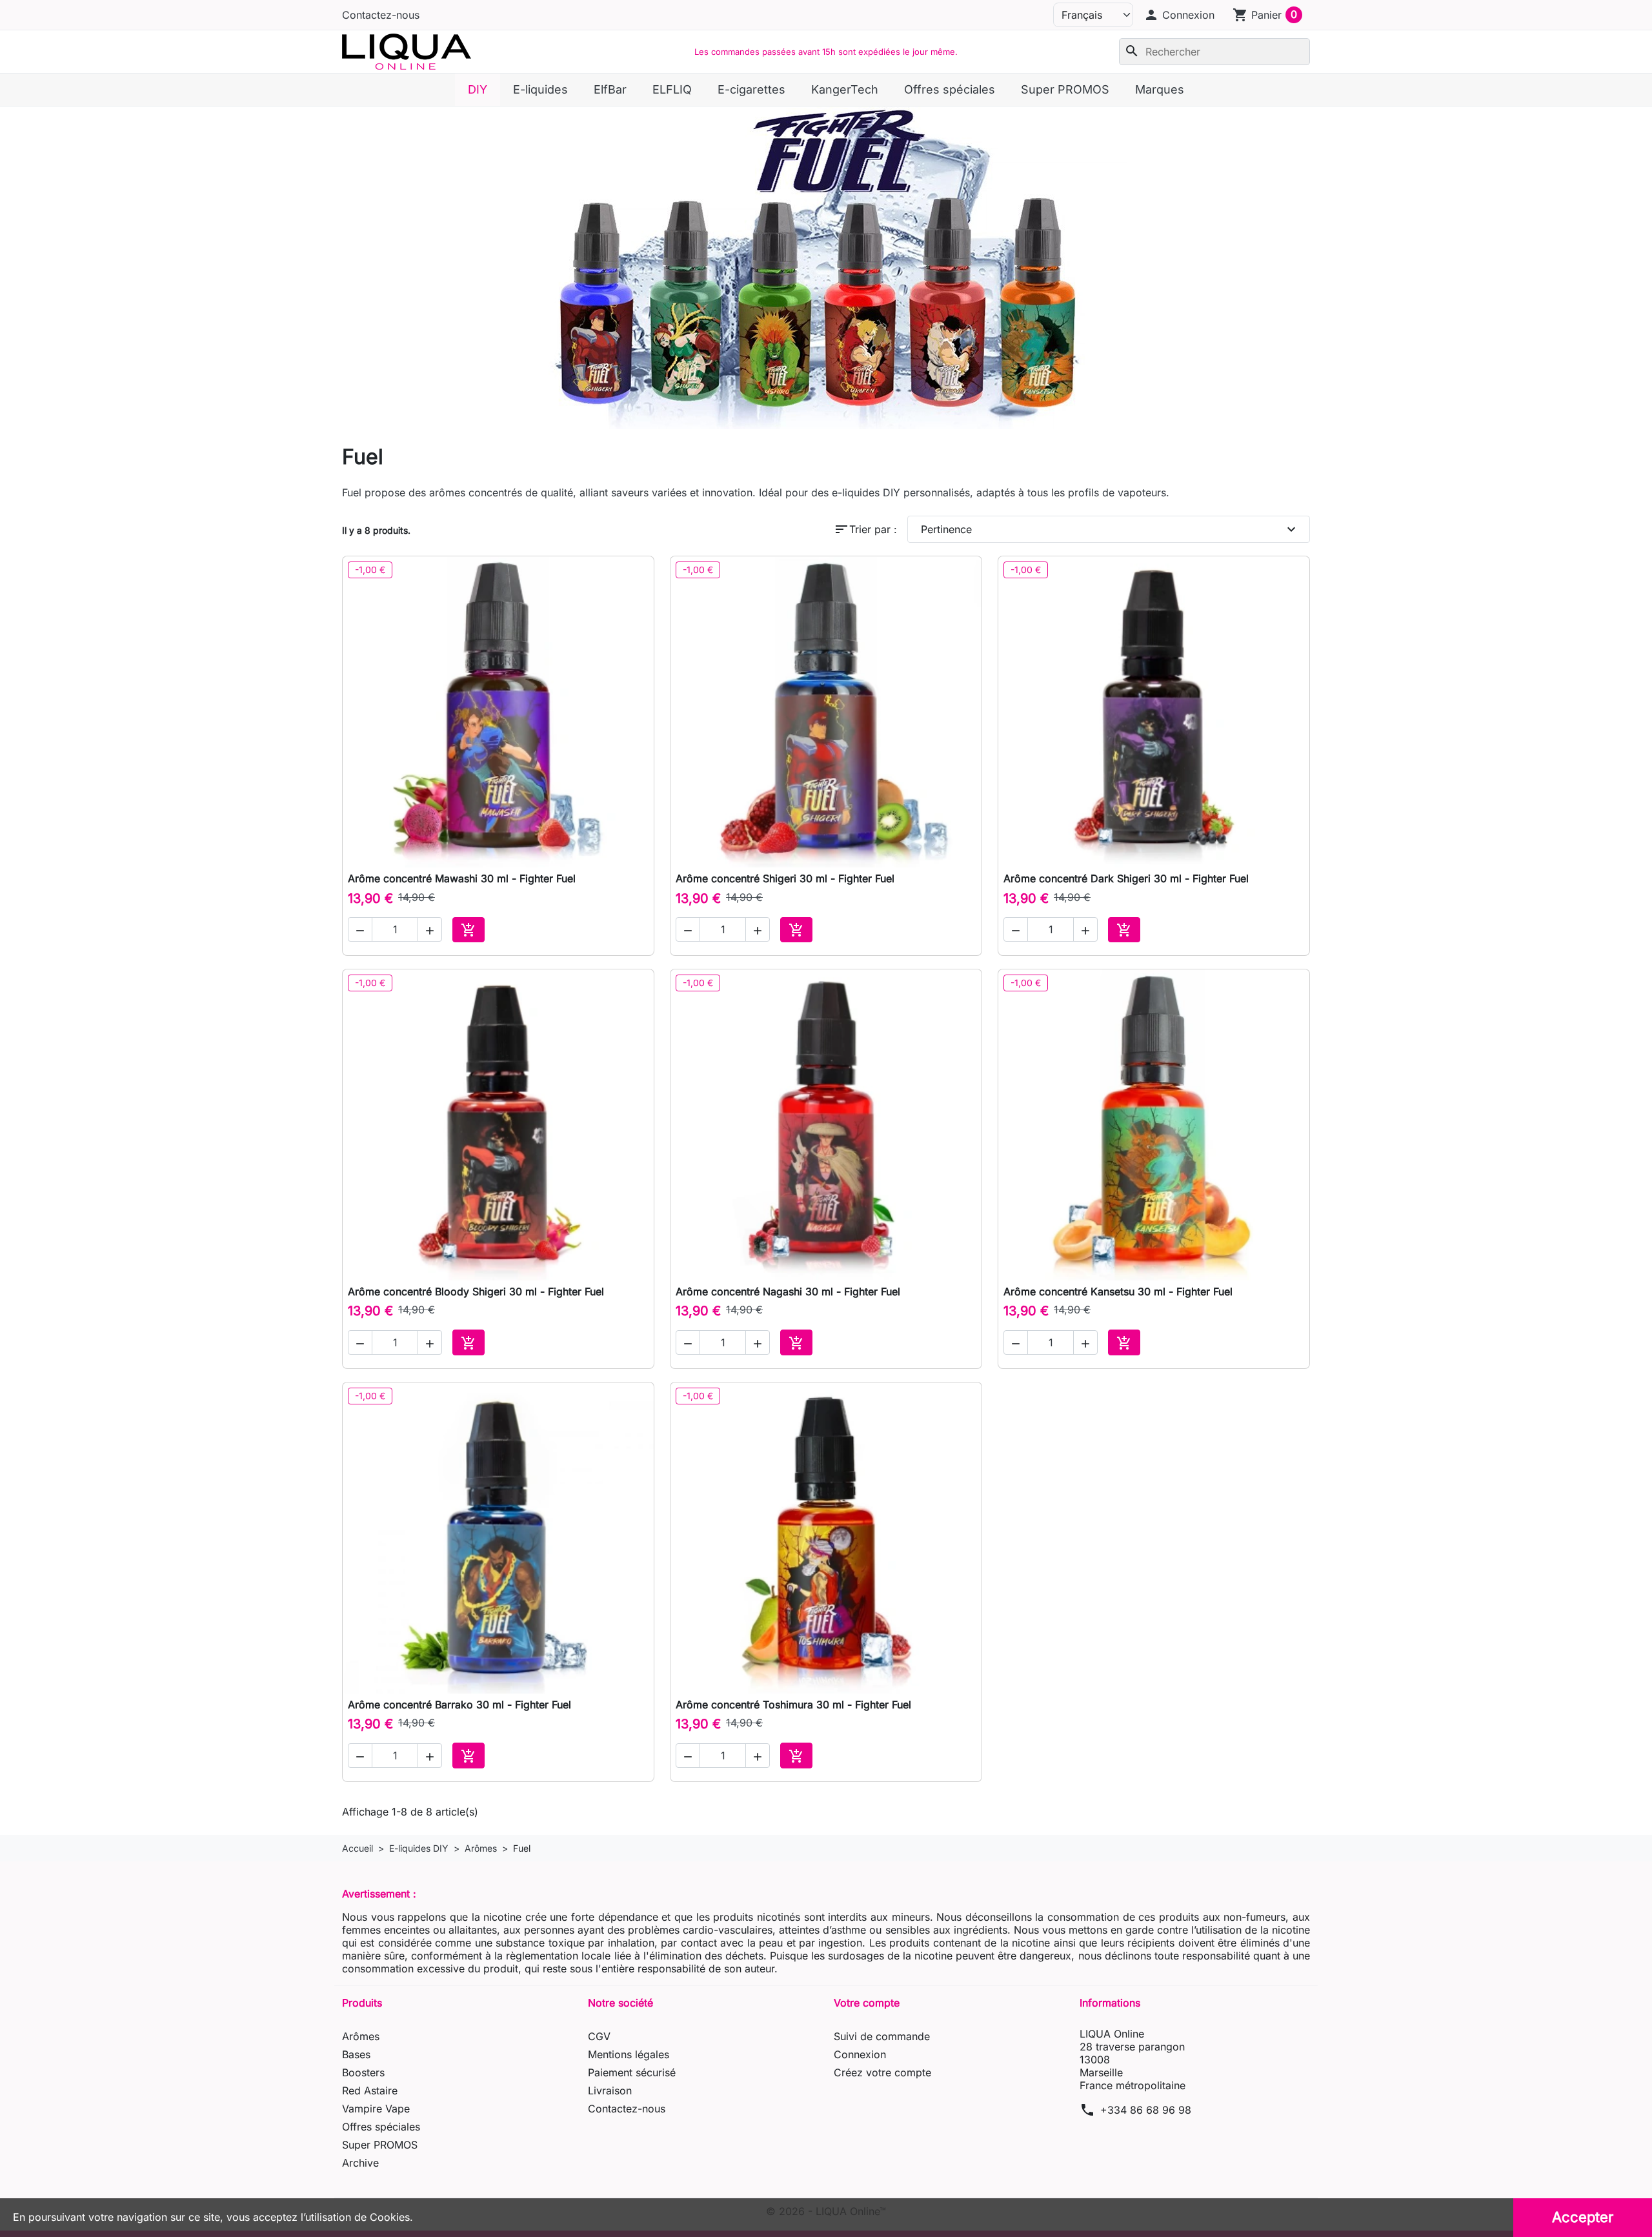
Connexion (860, 2054)
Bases (356, 2054)
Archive (360, 2163)
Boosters (363, 2072)
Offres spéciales (381, 2127)
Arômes (361, 2036)
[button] (1179, 15)
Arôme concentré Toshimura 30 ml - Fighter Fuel (793, 1705)
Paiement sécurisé (632, 2072)
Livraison (610, 2090)
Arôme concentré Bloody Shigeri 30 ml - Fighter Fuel (476, 1291)
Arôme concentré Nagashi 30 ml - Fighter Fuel (788, 1291)
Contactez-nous (381, 15)
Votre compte (867, 2003)
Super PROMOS (380, 2145)
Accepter (1583, 2217)
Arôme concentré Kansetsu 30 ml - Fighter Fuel (1118, 1291)
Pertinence (1110, 529)
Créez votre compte (882, 2072)
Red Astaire (370, 2090)
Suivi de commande (882, 2036)
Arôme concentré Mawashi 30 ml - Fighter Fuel (462, 878)
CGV (599, 2036)
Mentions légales (629, 2054)
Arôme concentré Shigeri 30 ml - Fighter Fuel (785, 878)
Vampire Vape (376, 2109)
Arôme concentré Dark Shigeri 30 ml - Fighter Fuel (1126, 878)
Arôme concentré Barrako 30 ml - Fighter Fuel (459, 1705)
